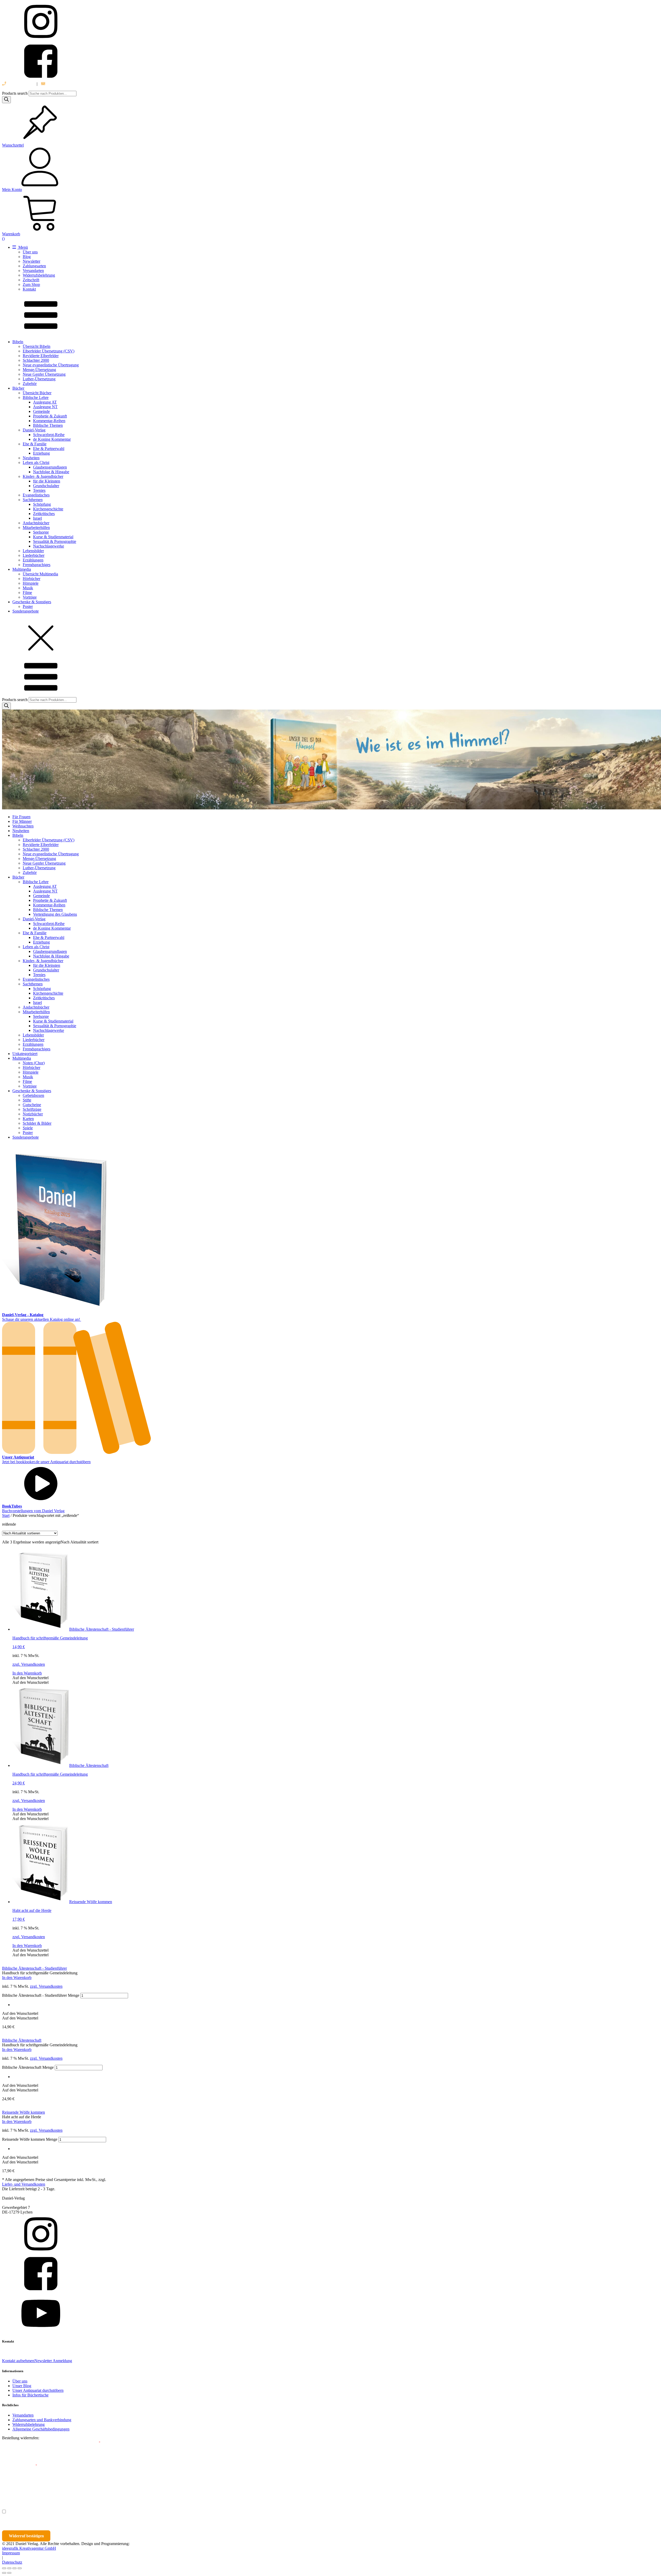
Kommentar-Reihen (49, 421)
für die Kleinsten (47, 481)
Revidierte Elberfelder (41, 356)
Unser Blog (22, 2386)
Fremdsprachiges (37, 565)
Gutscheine (32, 1105)
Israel (37, 518)
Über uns (30, 252)
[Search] (6, 100)
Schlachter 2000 (36, 360)
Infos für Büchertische (30, 2395)
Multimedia (22, 569)
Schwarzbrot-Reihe (49, 435)
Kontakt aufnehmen (18, 2361)
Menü (23, 247)
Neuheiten (31, 458)
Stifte (27, 1100)
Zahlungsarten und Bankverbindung (42, 2420)
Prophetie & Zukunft (50, 416)
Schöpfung (42, 504)
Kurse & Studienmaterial (53, 537)
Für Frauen (21, 817)
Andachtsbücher (36, 523)
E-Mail (94, 2443)
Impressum (11, 2553)
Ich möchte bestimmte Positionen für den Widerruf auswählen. (64, 2512)
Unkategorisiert (25, 1054)
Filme (27, 593)
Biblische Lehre (36, 397)
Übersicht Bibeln (37, 346)
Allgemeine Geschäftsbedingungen (41, 2429)
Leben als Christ (36, 462)
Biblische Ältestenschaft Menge (28, 2067)
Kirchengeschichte (48, 509)
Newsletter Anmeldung (53, 2361)
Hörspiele (31, 583)
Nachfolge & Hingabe (51, 472)
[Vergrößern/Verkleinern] (4, 2568)
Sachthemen (33, 500)
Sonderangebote (26, 611)
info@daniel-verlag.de (64, 84)
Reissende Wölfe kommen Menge (30, 2139)
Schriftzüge (32, 1109)
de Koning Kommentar (52, 439)
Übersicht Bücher (37, 393)
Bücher (18, 388)
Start (6, 1515)
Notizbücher (33, 1114)
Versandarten (33, 271)
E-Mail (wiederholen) (20, 2466)
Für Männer (22, 821)
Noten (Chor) (34, 1063)
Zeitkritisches (44, 514)
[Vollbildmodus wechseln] (9, 2568)
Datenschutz (12, 2562)
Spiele (28, 1128)
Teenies (39, 490)
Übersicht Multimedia (40, 574)
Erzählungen (33, 560)
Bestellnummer (21, 2443)
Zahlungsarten (34, 266)
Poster (28, 606)
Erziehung (41, 453)
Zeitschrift (31, 280)
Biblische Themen (48, 425)
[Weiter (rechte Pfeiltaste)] (9, 2573)
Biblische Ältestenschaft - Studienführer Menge (41, 1995)
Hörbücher (32, 579)
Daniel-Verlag (34, 430)
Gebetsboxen (33, 1095)
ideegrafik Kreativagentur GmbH (29, 2548)
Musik (28, 588)
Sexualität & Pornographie (55, 541)
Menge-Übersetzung (39, 370)
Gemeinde (41, 411)
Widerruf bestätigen (26, 2536)
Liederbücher (34, 555)
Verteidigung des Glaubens (55, 914)
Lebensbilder (33, 551)
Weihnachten (23, 826)
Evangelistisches (36, 495)
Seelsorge (41, 532)
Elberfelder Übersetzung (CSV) (49, 351)
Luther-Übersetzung (39, 379)
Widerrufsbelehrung (39, 275)
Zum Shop (31, 284)
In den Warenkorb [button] (27, 1673)
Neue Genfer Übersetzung (44, 374)
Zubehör (30, 384)
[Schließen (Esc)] (20, 2568)
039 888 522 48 (20, 84)
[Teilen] (14, 2568)
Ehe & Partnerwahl (49, 449)
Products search (15, 93)
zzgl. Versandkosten (29, 1664)
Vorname (17, 2489)
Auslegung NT (45, 407)
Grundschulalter (46, 486)
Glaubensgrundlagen (50, 467)
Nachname (103, 2489)
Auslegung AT (45, 402)
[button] (30, 1678)
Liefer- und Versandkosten (24, 2184)
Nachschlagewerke (49, 546)
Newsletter (32, 261)
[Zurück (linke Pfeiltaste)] (4, 2573)
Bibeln (18, 342)
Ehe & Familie (35, 444)
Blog (27, 257)
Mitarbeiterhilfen (36, 528)
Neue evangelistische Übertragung (51, 365)
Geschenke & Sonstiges (32, 602)
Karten (28, 1119)
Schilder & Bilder (37, 1123)
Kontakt (29, 289)
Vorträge (30, 597)
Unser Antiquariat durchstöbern (38, 2390)
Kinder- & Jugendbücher (43, 476)
